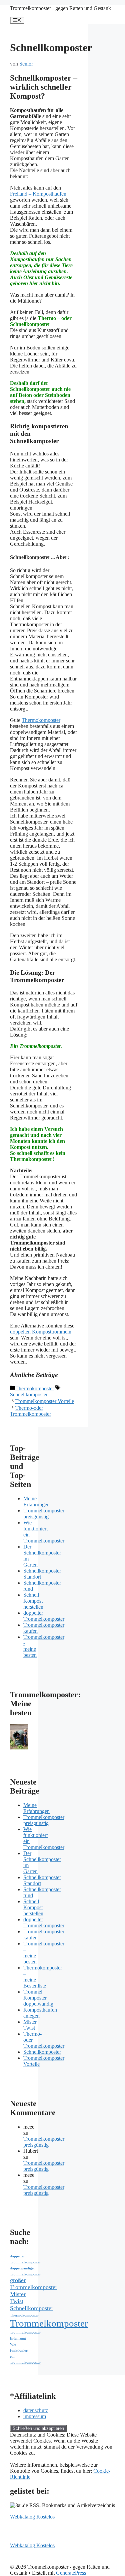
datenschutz (36, 2410)
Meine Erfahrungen (36, 1501)
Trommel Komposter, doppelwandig (38, 1998)
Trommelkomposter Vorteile (45, 1401)
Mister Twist (30, 2025)
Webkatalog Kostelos (32, 2517)
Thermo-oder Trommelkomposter (30, 1411)
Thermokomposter (41, 720)
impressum (35, 2416)
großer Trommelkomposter (34, 2284)
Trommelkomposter (49, 2323)
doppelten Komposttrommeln (41, 1332)
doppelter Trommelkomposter (44, 1616)
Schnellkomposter (29, 1394)
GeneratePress (71, 2573)
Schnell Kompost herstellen (33, 1601)
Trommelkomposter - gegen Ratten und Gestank (60, 8)
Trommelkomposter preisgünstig (44, 1514)
